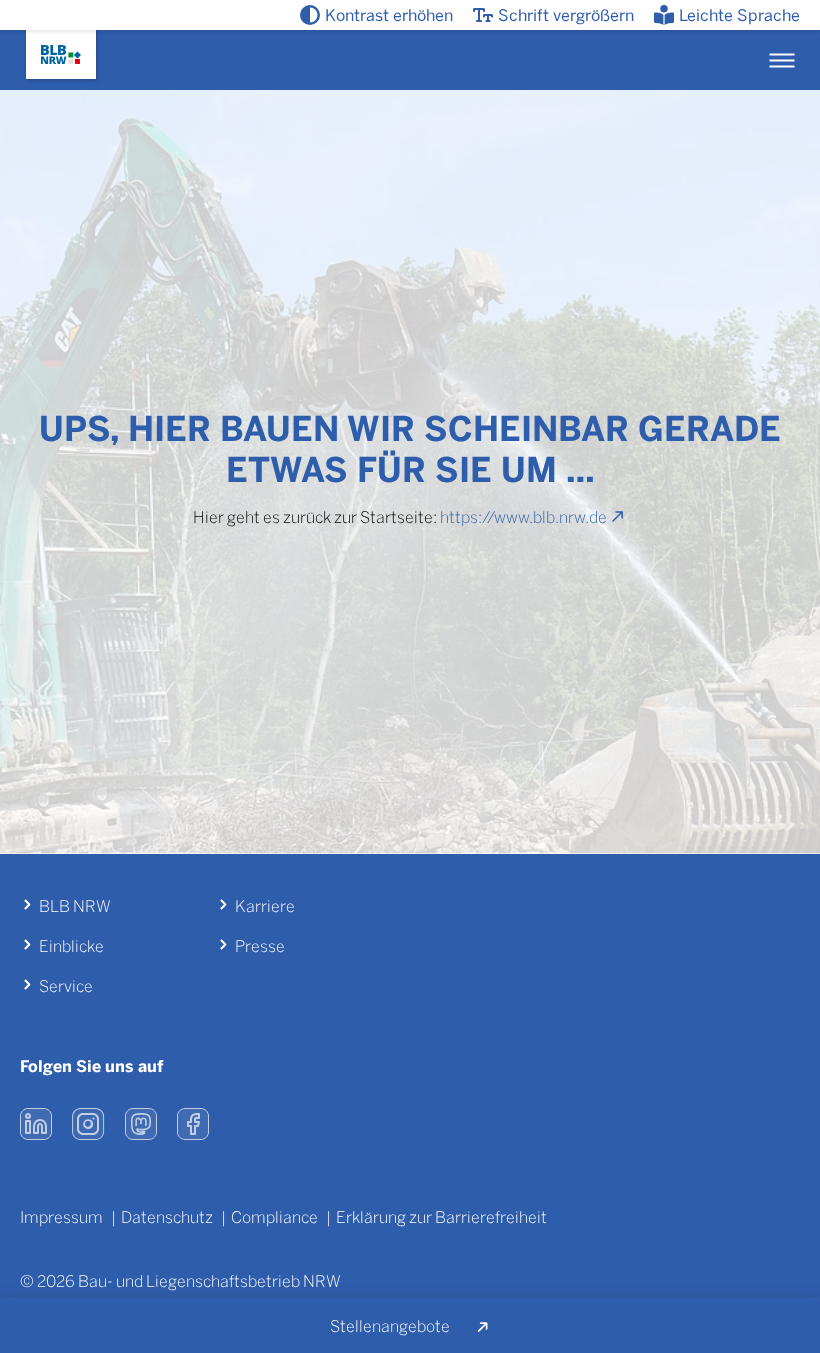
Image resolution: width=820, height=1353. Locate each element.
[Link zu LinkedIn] (36, 1124)
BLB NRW (75, 905)
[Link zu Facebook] (193, 1124)
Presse (260, 945)
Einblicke (71, 945)
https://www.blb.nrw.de (523, 516)
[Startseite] (61, 54)
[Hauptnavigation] (781, 60)
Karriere (265, 905)
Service (66, 985)
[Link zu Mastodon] (141, 1124)
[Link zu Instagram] (88, 1124)
